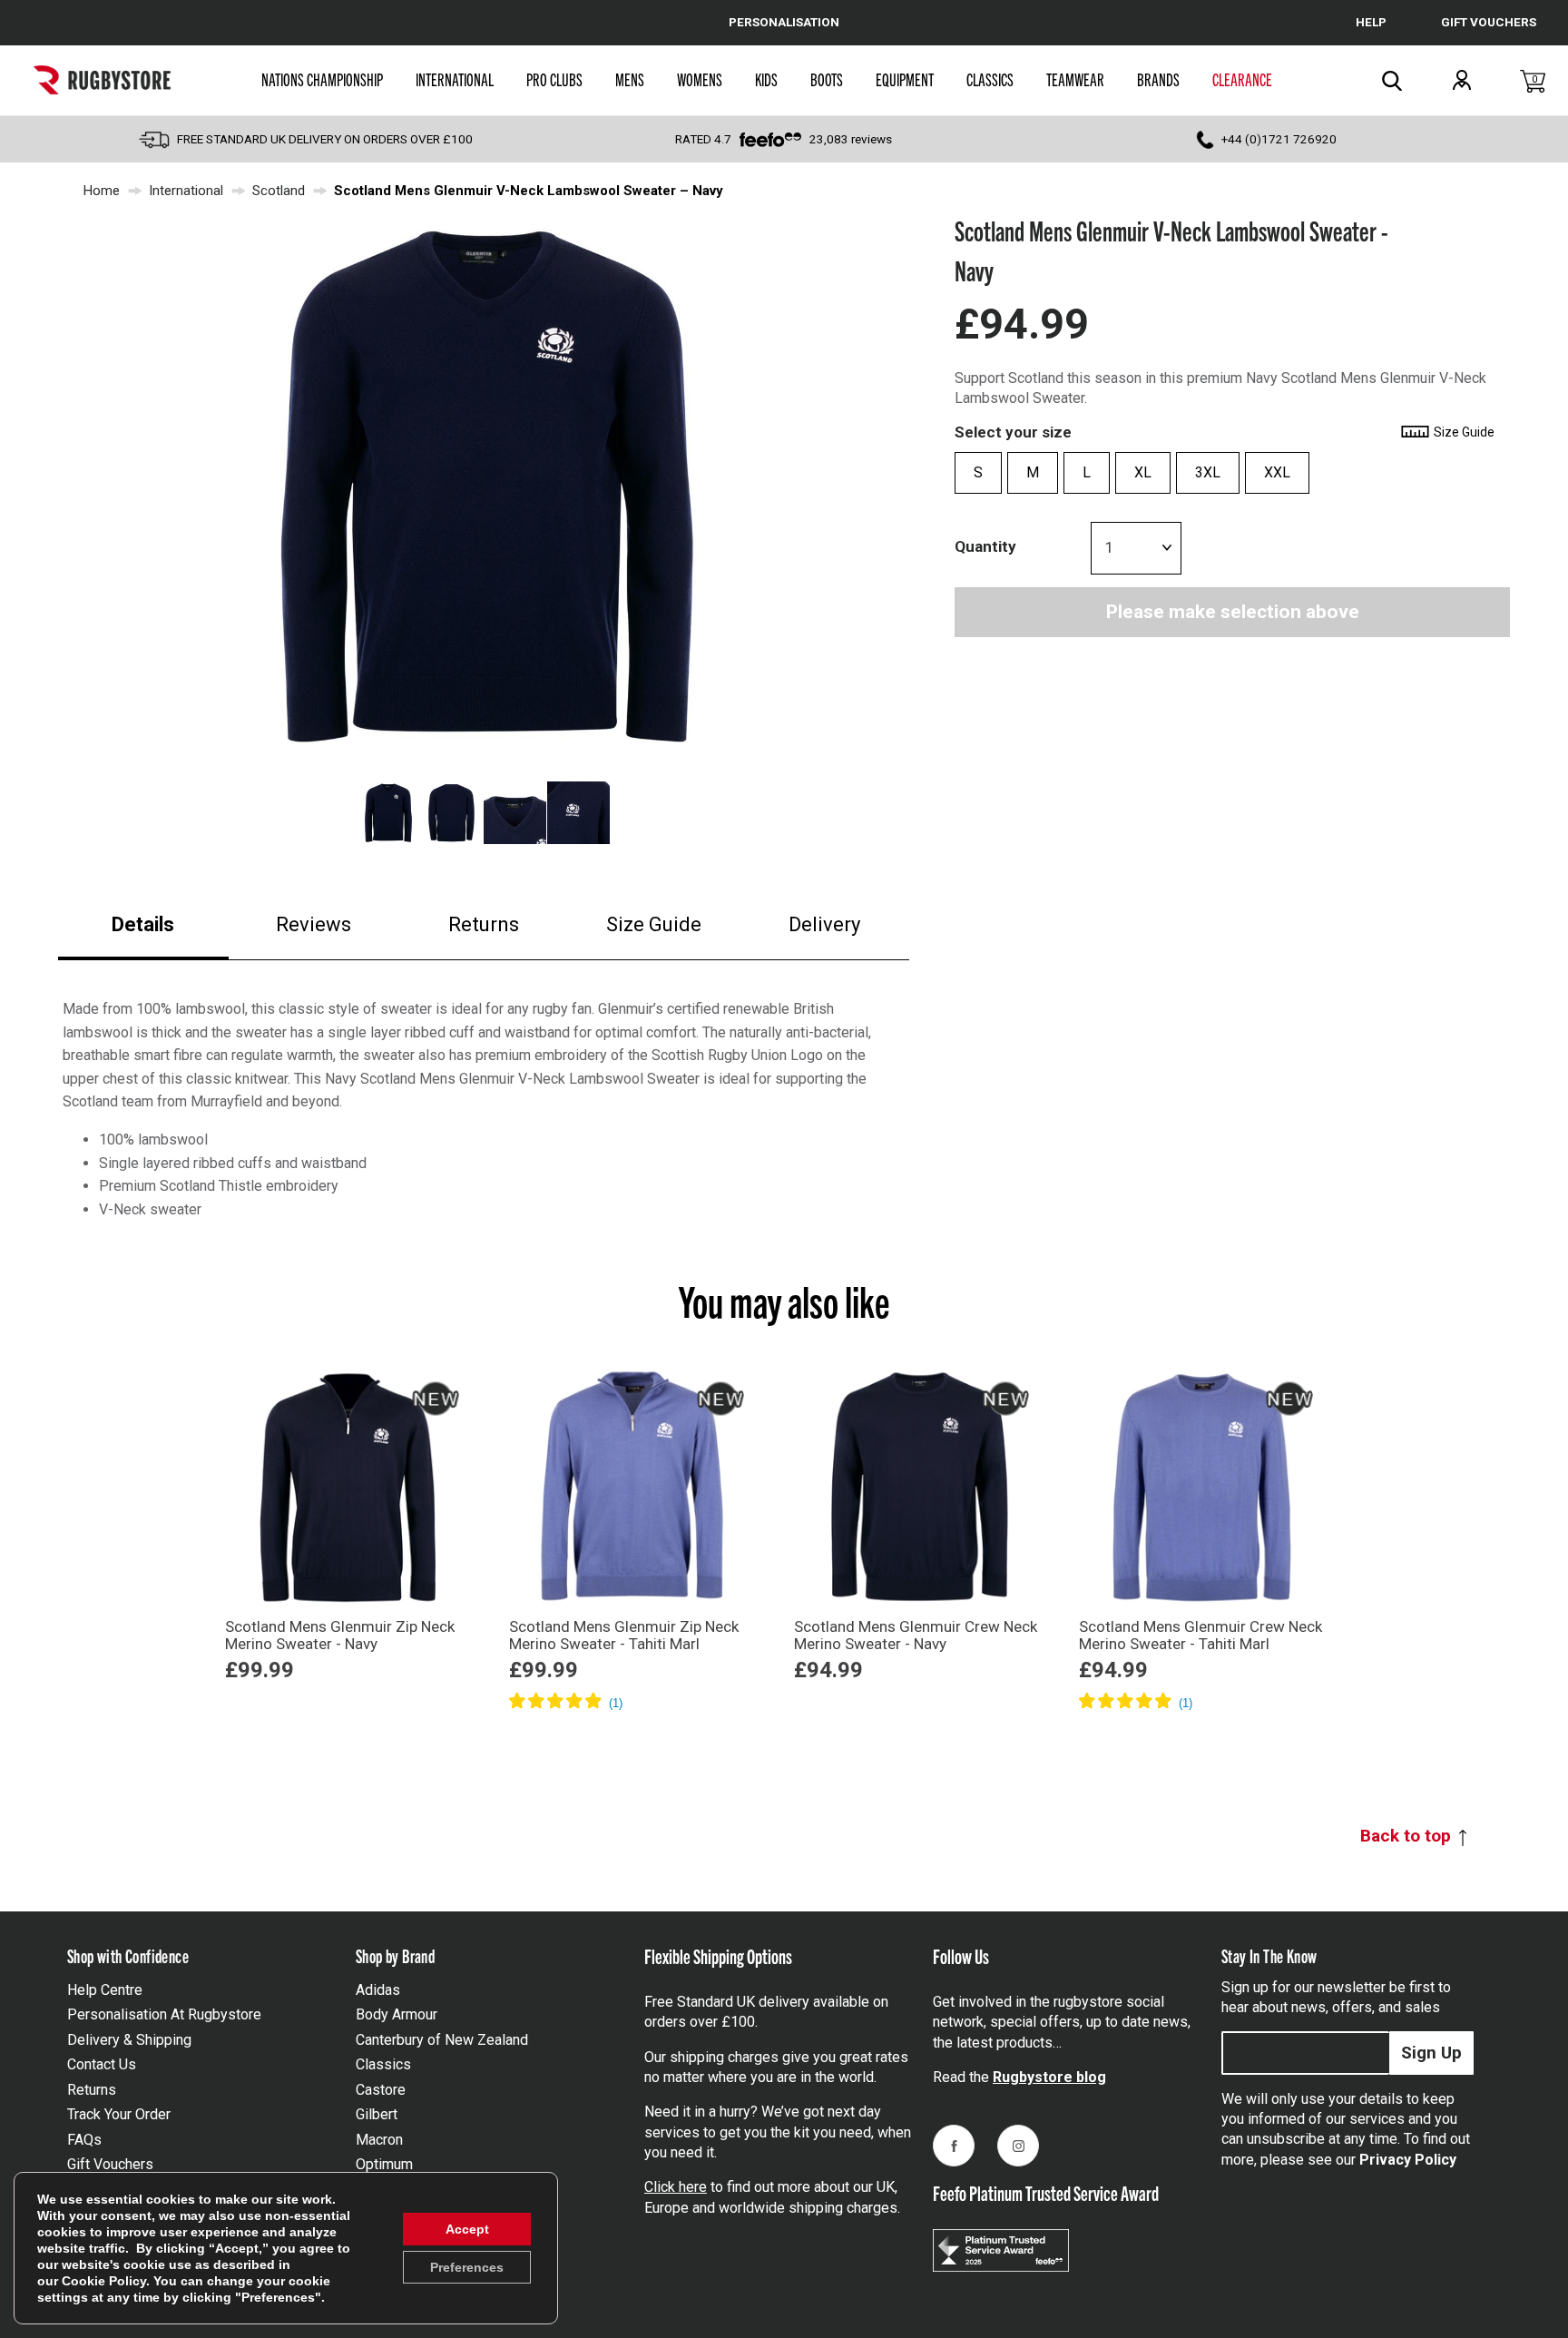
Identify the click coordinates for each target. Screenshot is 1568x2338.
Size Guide (654, 924)
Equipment (905, 79)
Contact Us (102, 2064)
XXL (1277, 473)
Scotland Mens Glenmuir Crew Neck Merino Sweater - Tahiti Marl (1200, 1635)
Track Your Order (119, 2114)
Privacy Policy (1408, 2160)
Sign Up (1431, 2053)
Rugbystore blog (1049, 2077)
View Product (348, 1701)
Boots (827, 79)
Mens (630, 79)
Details (143, 924)
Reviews (314, 924)
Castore (381, 2090)
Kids (766, 79)
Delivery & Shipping (129, 2040)
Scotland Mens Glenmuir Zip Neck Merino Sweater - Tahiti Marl (624, 1635)
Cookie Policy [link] (104, 2281)
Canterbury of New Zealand (442, 2040)
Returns (484, 924)
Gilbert (377, 2114)
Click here (676, 2187)
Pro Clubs (554, 79)
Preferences (467, 2267)
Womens (700, 79)
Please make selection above (1233, 613)
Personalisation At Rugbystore (164, 2014)
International (455, 79)
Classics (990, 79)
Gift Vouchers (110, 2164)
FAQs (84, 2140)
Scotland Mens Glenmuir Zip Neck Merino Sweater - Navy (340, 1635)
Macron (379, 2140)
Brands (1158, 79)
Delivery (824, 924)
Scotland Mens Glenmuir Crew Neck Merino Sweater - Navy (916, 1635)
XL (1143, 473)
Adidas (378, 1990)
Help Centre (105, 1990)
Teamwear (1075, 79)
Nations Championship (322, 79)
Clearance (1242, 79)
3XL (1208, 473)
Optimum (384, 2164)
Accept (467, 2229)
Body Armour (397, 2014)
